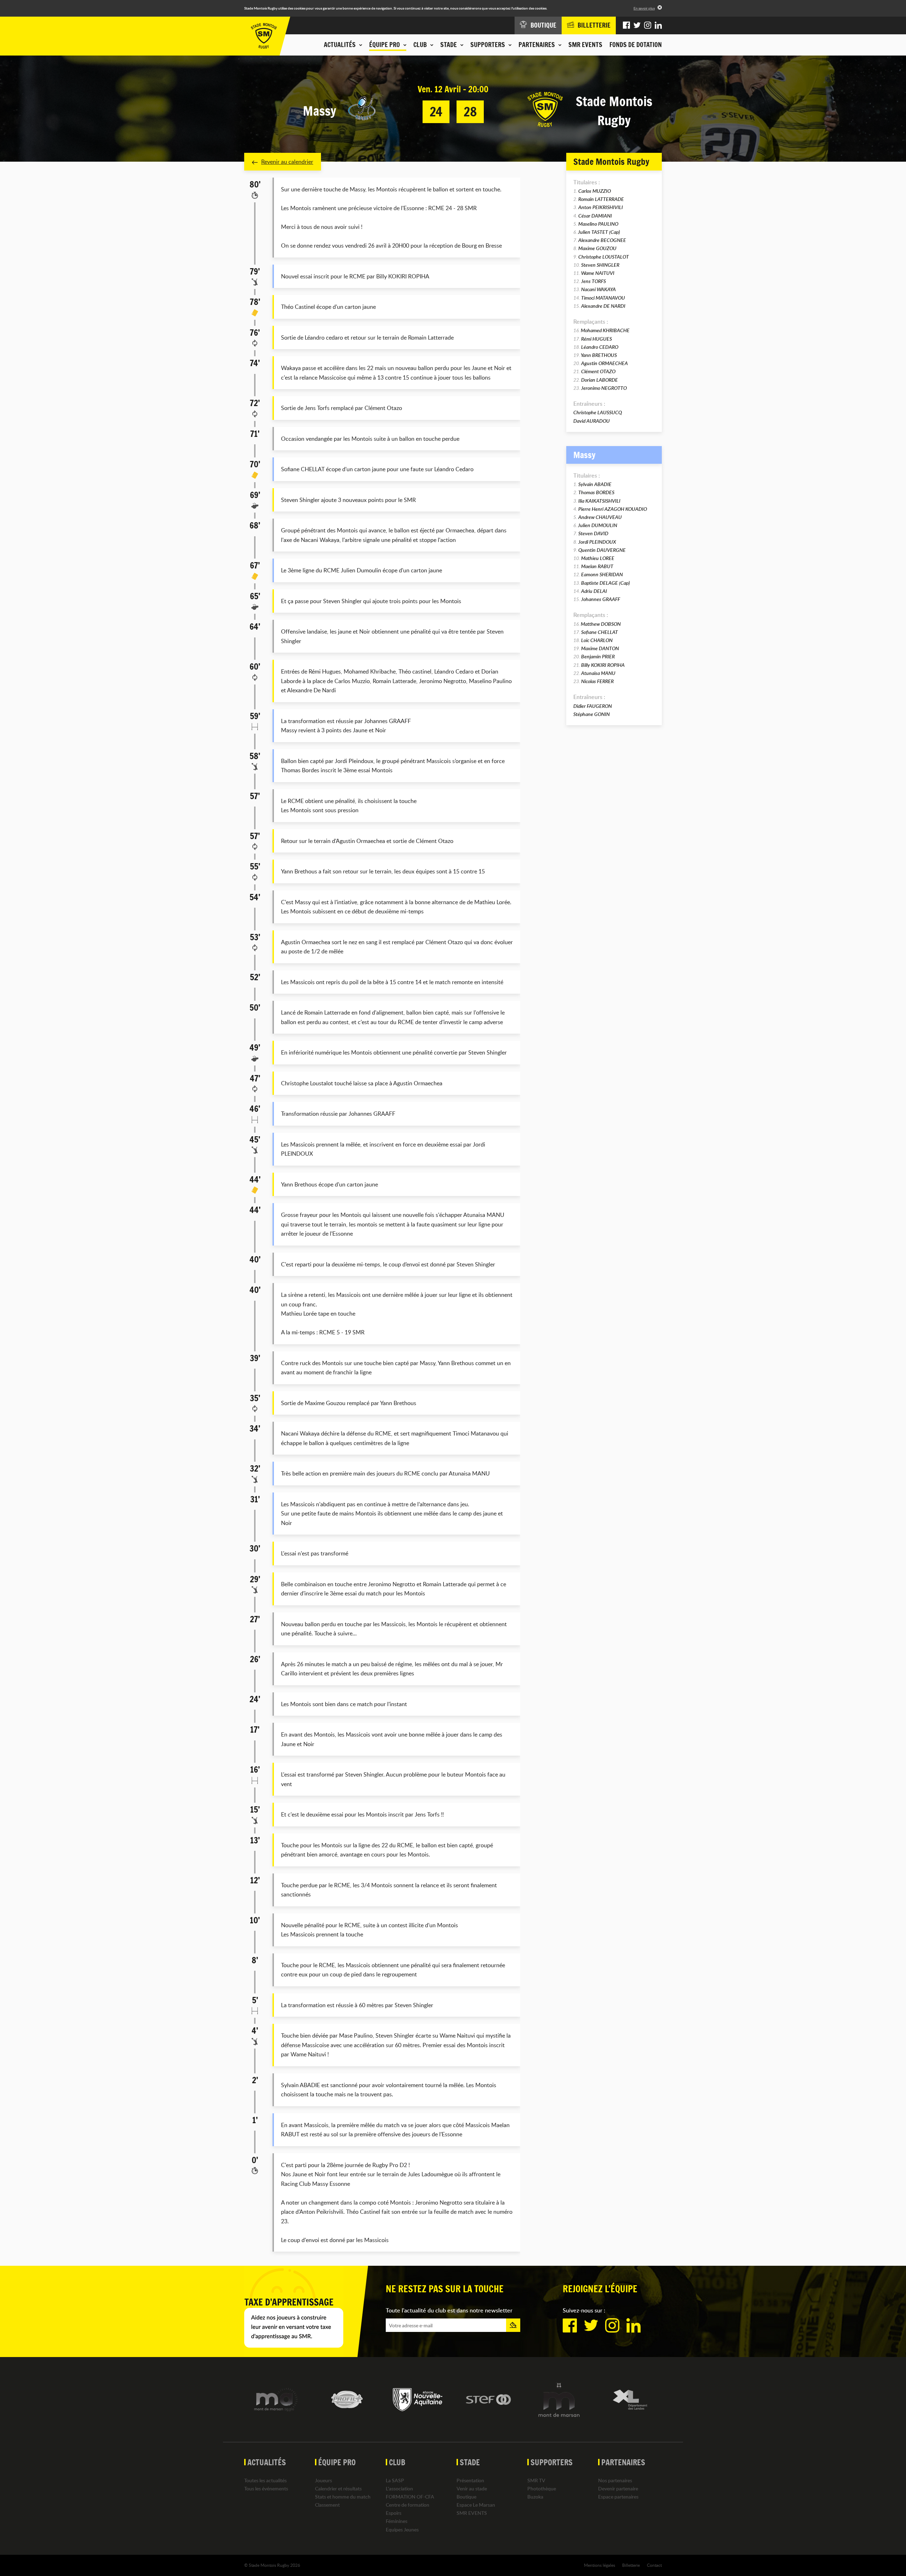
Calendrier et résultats (338, 2488)
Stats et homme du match (343, 2497)
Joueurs (323, 2480)
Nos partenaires (615, 2480)
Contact (654, 2565)
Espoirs (394, 2513)
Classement (327, 2505)
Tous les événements (266, 2488)
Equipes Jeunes (402, 2529)
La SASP (395, 2480)
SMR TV (536, 2480)
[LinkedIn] (658, 25)
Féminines (397, 2521)
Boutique (466, 2497)
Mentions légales (600, 2565)
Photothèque (542, 2488)
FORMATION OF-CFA (410, 2497)
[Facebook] (626, 25)
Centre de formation (408, 2505)
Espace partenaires (618, 2497)
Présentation (470, 2480)
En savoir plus (644, 8)
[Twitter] (637, 25)
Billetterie (631, 2565)
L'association (399, 2488)
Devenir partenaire (618, 2488)
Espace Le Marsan (476, 2505)
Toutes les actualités (265, 2480)
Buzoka (535, 2497)
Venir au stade (472, 2488)
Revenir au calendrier (287, 162)
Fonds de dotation (636, 45)
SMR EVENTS (585, 45)
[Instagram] (648, 25)
